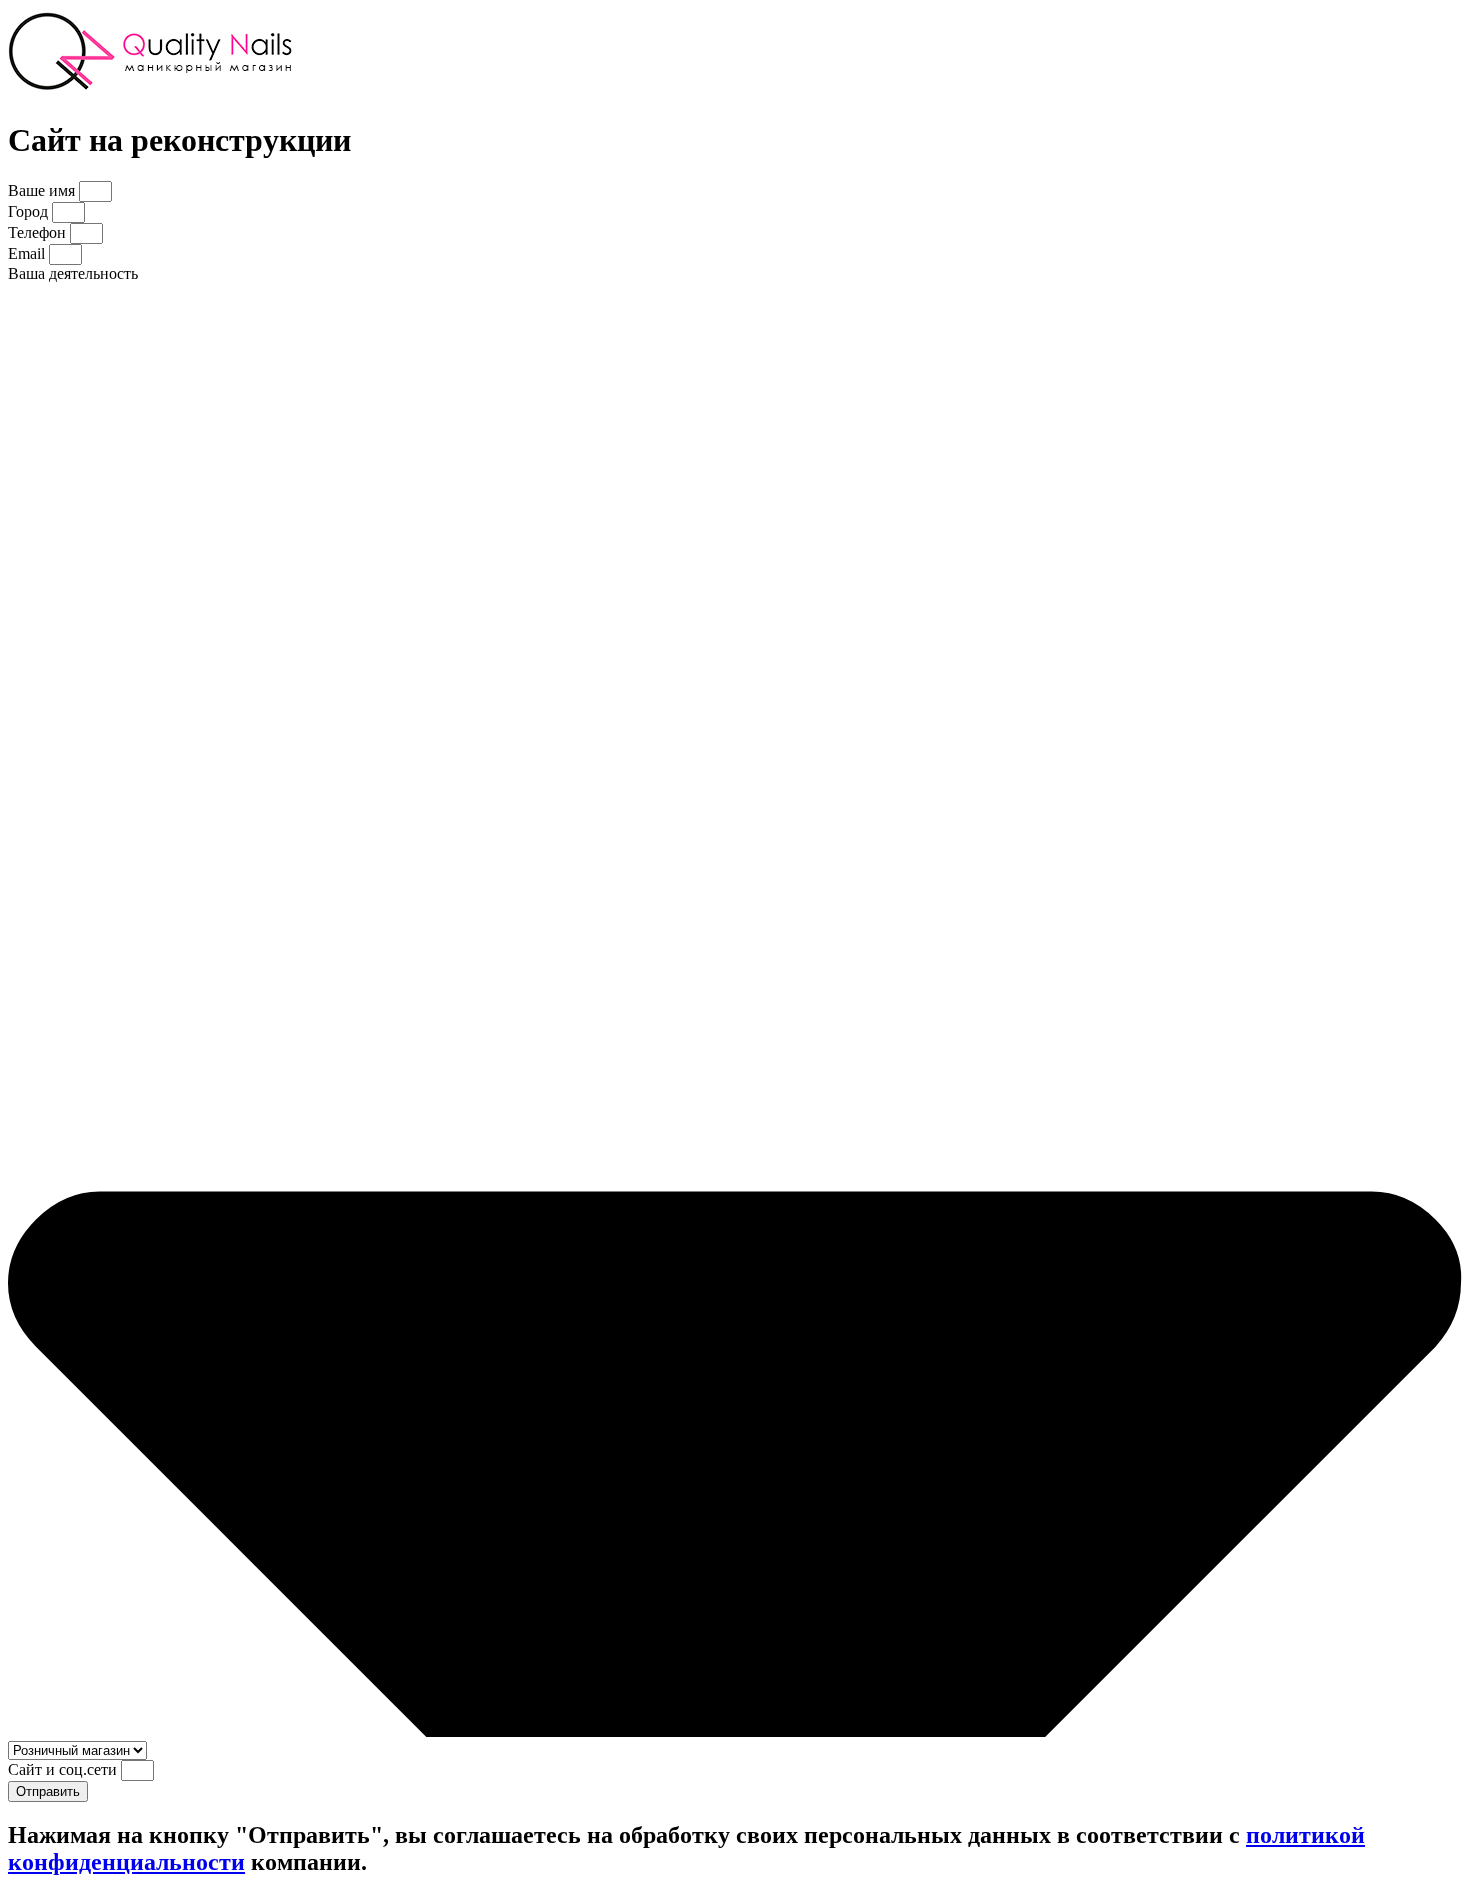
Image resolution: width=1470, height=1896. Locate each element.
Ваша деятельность (73, 273)
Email (28, 253)
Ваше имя (43, 190)
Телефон (39, 232)
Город (30, 211)
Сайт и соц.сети (64, 1769)
